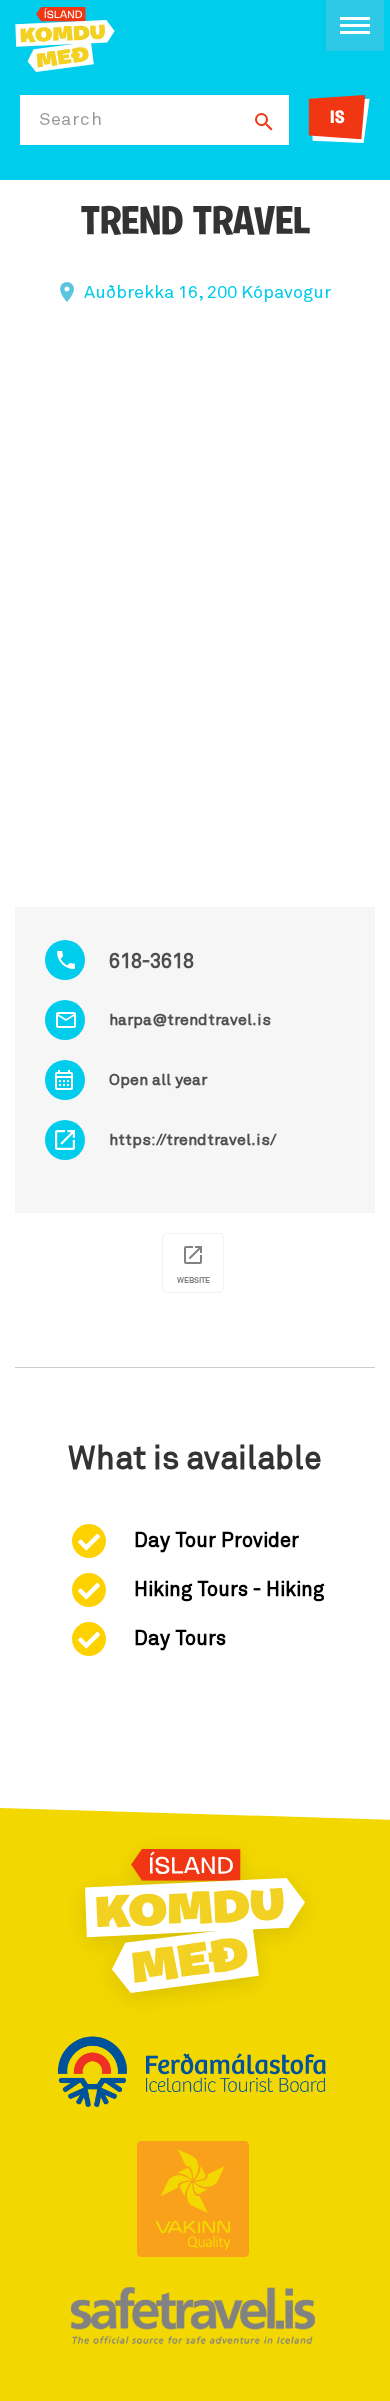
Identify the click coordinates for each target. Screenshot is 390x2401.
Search (70, 120)
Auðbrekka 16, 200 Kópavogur (207, 293)
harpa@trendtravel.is (190, 1020)
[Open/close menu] (355, 25)
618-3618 (151, 962)
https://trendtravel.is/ (192, 1140)
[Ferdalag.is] (65, 37)
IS (337, 119)
